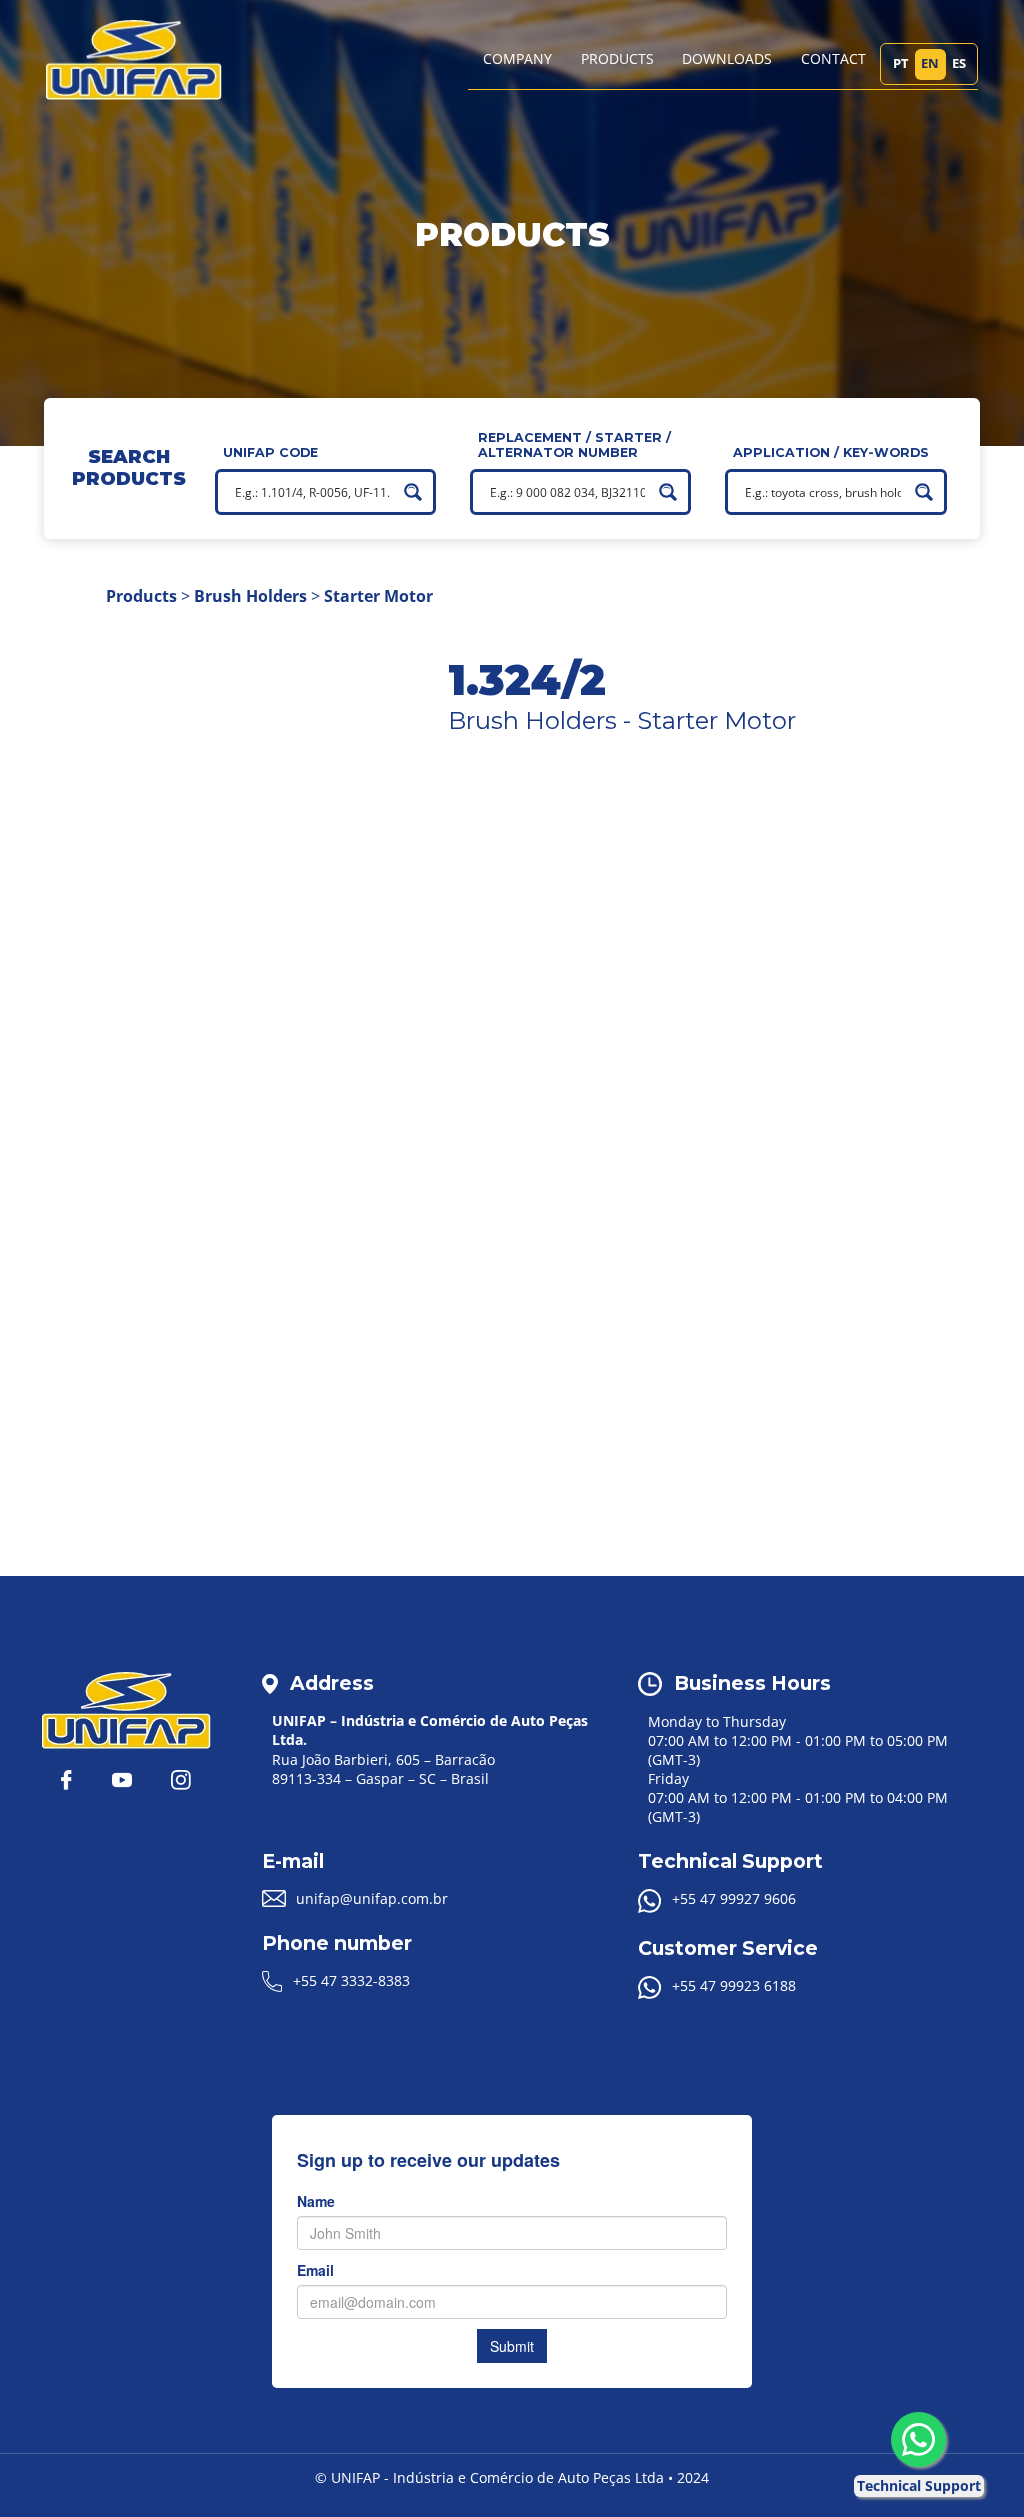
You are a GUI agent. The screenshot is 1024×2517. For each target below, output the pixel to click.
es (959, 63)
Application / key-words (831, 452)
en (930, 63)
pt (901, 63)
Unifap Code (270, 452)
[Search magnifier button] (413, 492)
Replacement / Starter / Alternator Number (574, 445)
